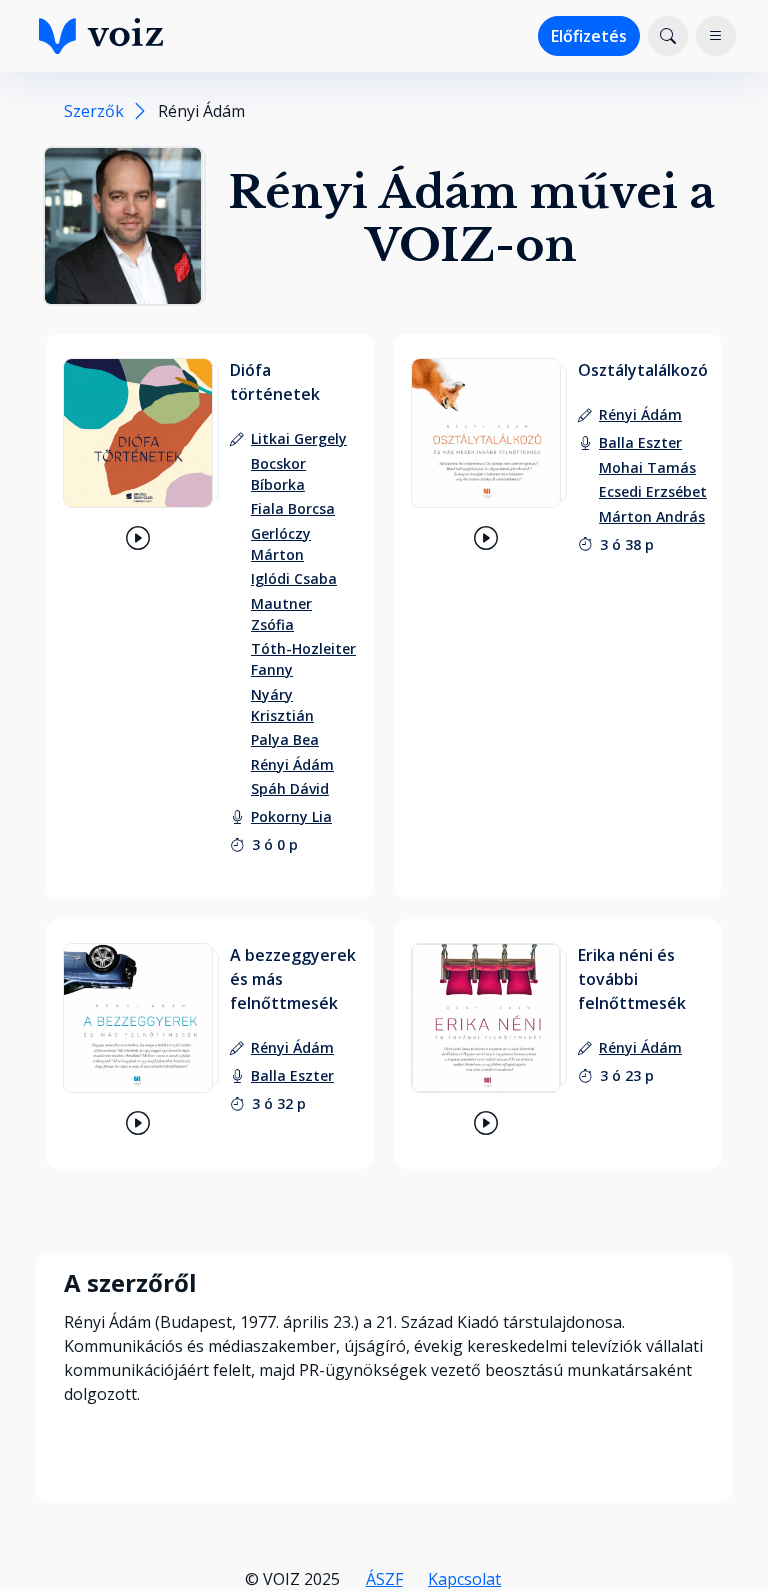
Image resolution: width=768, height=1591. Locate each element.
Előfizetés (589, 36)
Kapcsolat (464, 1579)
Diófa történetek (275, 382)
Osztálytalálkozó (643, 370)
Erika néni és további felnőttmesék (632, 979)
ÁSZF (384, 1579)
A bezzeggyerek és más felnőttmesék (293, 979)
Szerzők (94, 111)
